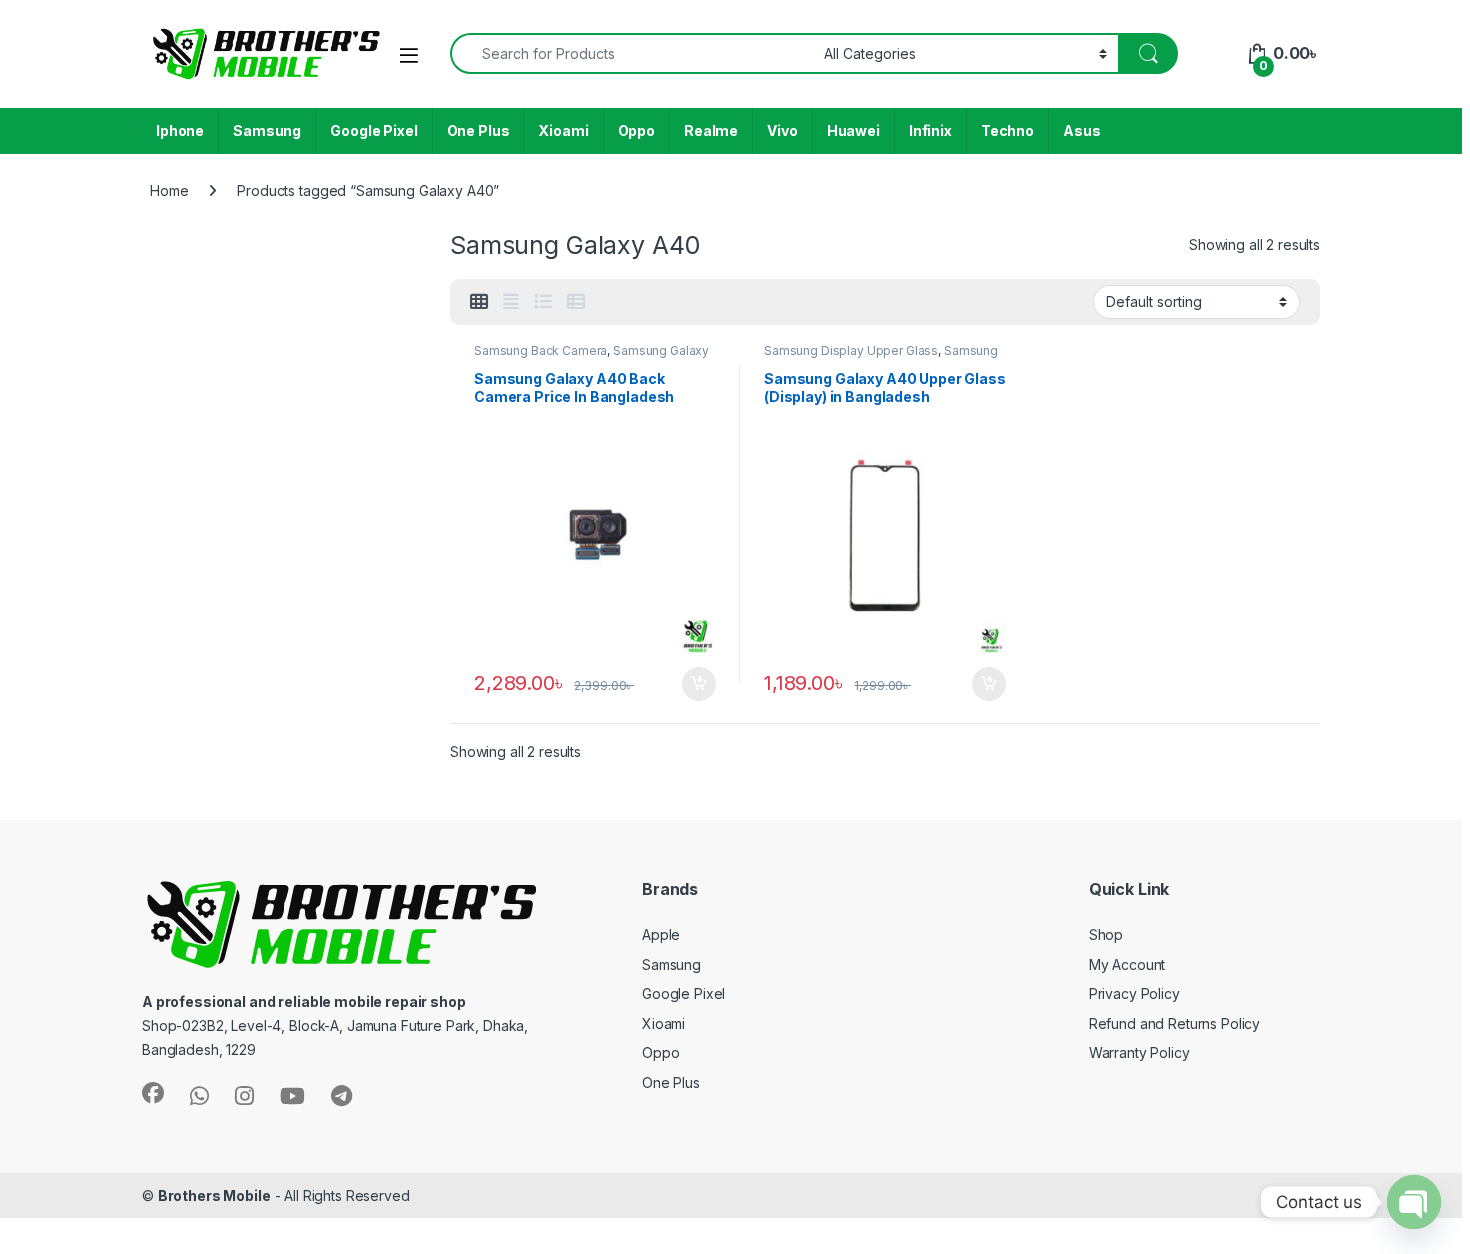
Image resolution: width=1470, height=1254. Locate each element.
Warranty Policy (1139, 1052)
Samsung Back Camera (540, 350)
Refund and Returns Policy (1175, 1023)
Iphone (180, 130)
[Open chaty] (1414, 1202)
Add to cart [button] (699, 684)
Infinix (930, 130)
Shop (1106, 934)
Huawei (853, 130)
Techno (1007, 130)
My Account (1127, 964)
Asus (1081, 130)
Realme (711, 130)
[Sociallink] (153, 1093)
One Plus (478, 130)
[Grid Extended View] (511, 302)
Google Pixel (373, 130)
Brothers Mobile (214, 1195)
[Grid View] (479, 302)
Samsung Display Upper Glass (851, 350)
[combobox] (631, 53)
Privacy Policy (1134, 993)
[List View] (543, 302)
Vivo (782, 130)
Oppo (636, 130)
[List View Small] (576, 302)
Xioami (563, 130)
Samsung (267, 130)
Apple (661, 934)
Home (169, 190)
